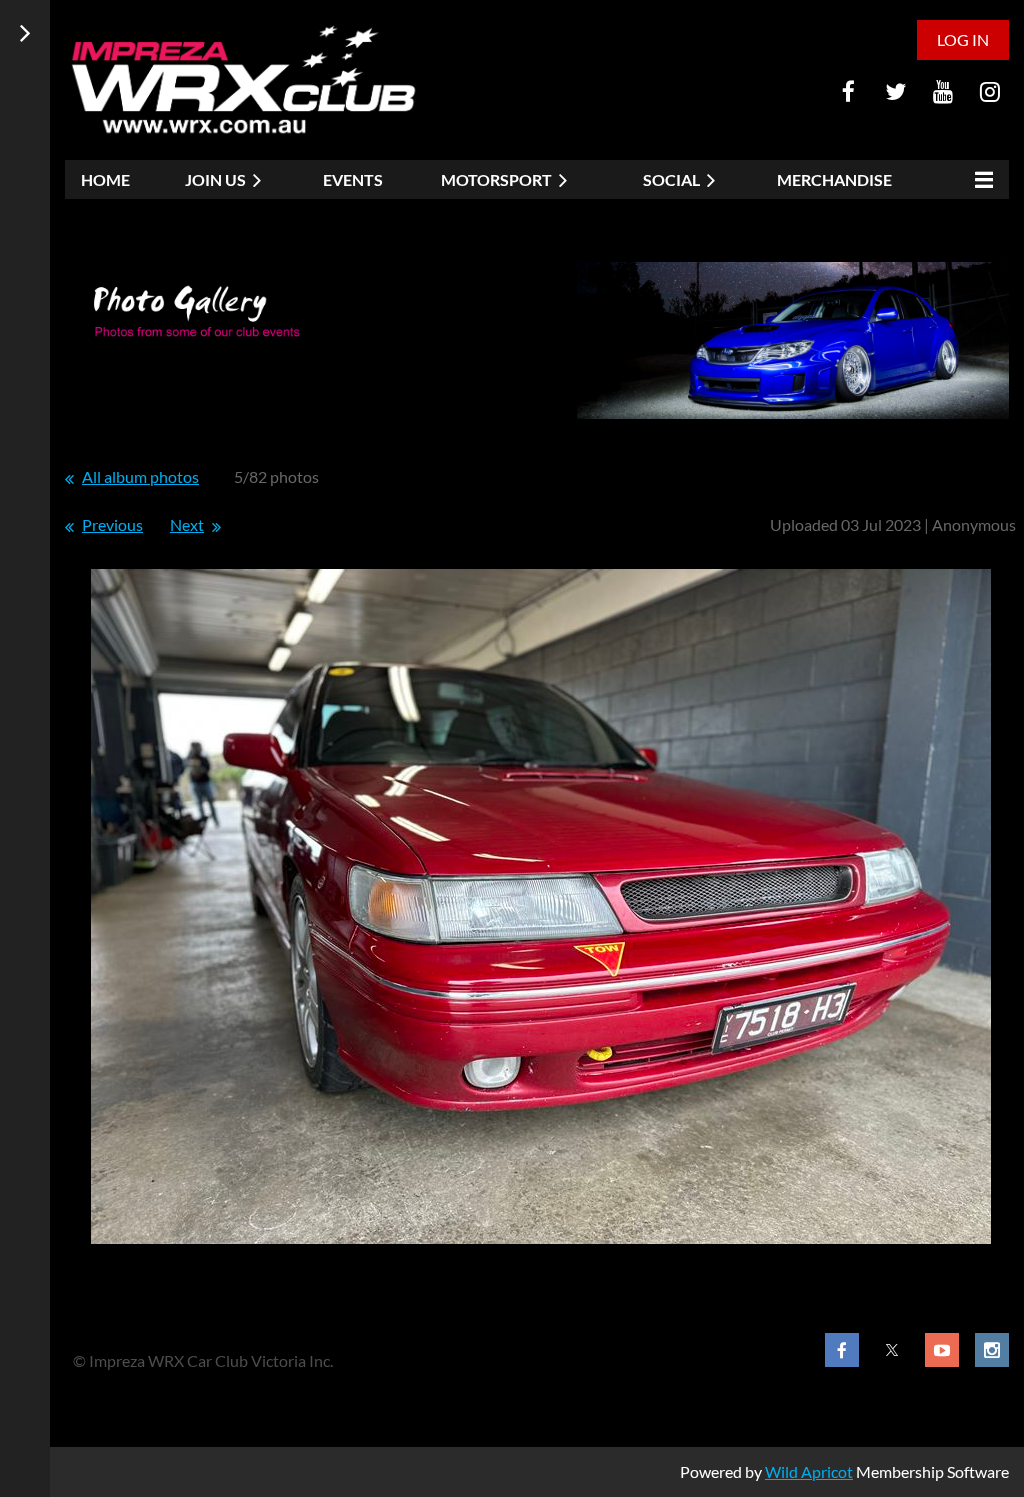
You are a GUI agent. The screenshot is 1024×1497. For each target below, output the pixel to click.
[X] (895, 91)
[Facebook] (848, 91)
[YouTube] (942, 91)
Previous (112, 524)
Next (187, 524)
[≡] (979, 179)
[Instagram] (989, 91)
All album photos (140, 476)
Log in (963, 39)
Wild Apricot (809, 1471)
